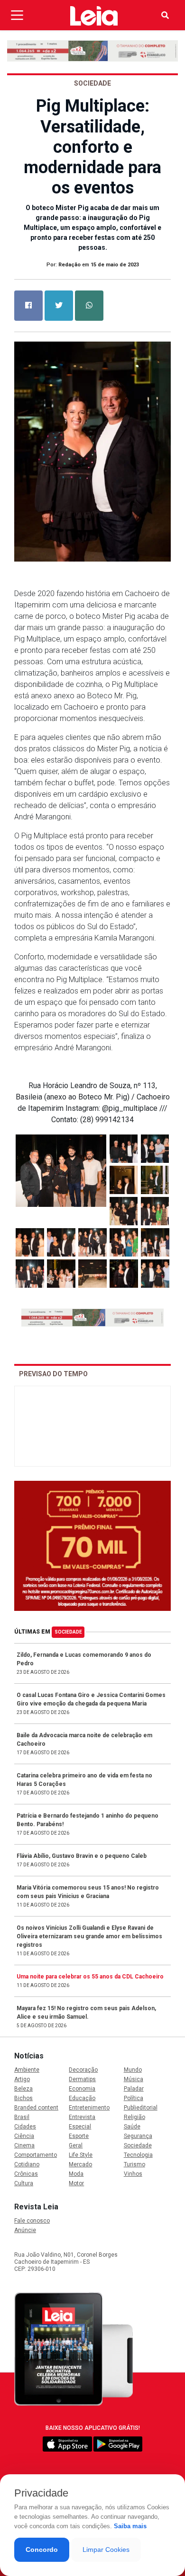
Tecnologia (138, 2155)
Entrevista (82, 2117)
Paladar (134, 2089)
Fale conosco (32, 2221)
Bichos (23, 2098)
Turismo (134, 2164)
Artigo (22, 2079)
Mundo (133, 2070)
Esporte (79, 2136)
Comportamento (36, 2155)
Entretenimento (89, 2108)
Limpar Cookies (106, 2550)
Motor (76, 2183)
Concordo (42, 2550)
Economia (82, 2089)
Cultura (24, 2183)
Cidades (25, 2127)
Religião (134, 2117)
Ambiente (27, 2070)
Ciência (24, 2136)
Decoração (83, 2070)
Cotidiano (27, 2164)
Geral (76, 2145)
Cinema (24, 2145)
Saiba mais (130, 2526)
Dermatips (82, 2079)
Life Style (81, 2155)
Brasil (22, 2117)
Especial (80, 2127)
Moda (76, 2174)
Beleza (23, 2089)
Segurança (138, 2136)
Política (134, 2098)
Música (134, 2079)
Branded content (36, 2108)
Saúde (132, 2127)
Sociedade (68, 1632)
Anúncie (25, 2230)
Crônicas (26, 2174)
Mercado (80, 2164)
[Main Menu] (17, 15)
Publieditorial (141, 2108)
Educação (82, 2098)
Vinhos (133, 2174)
